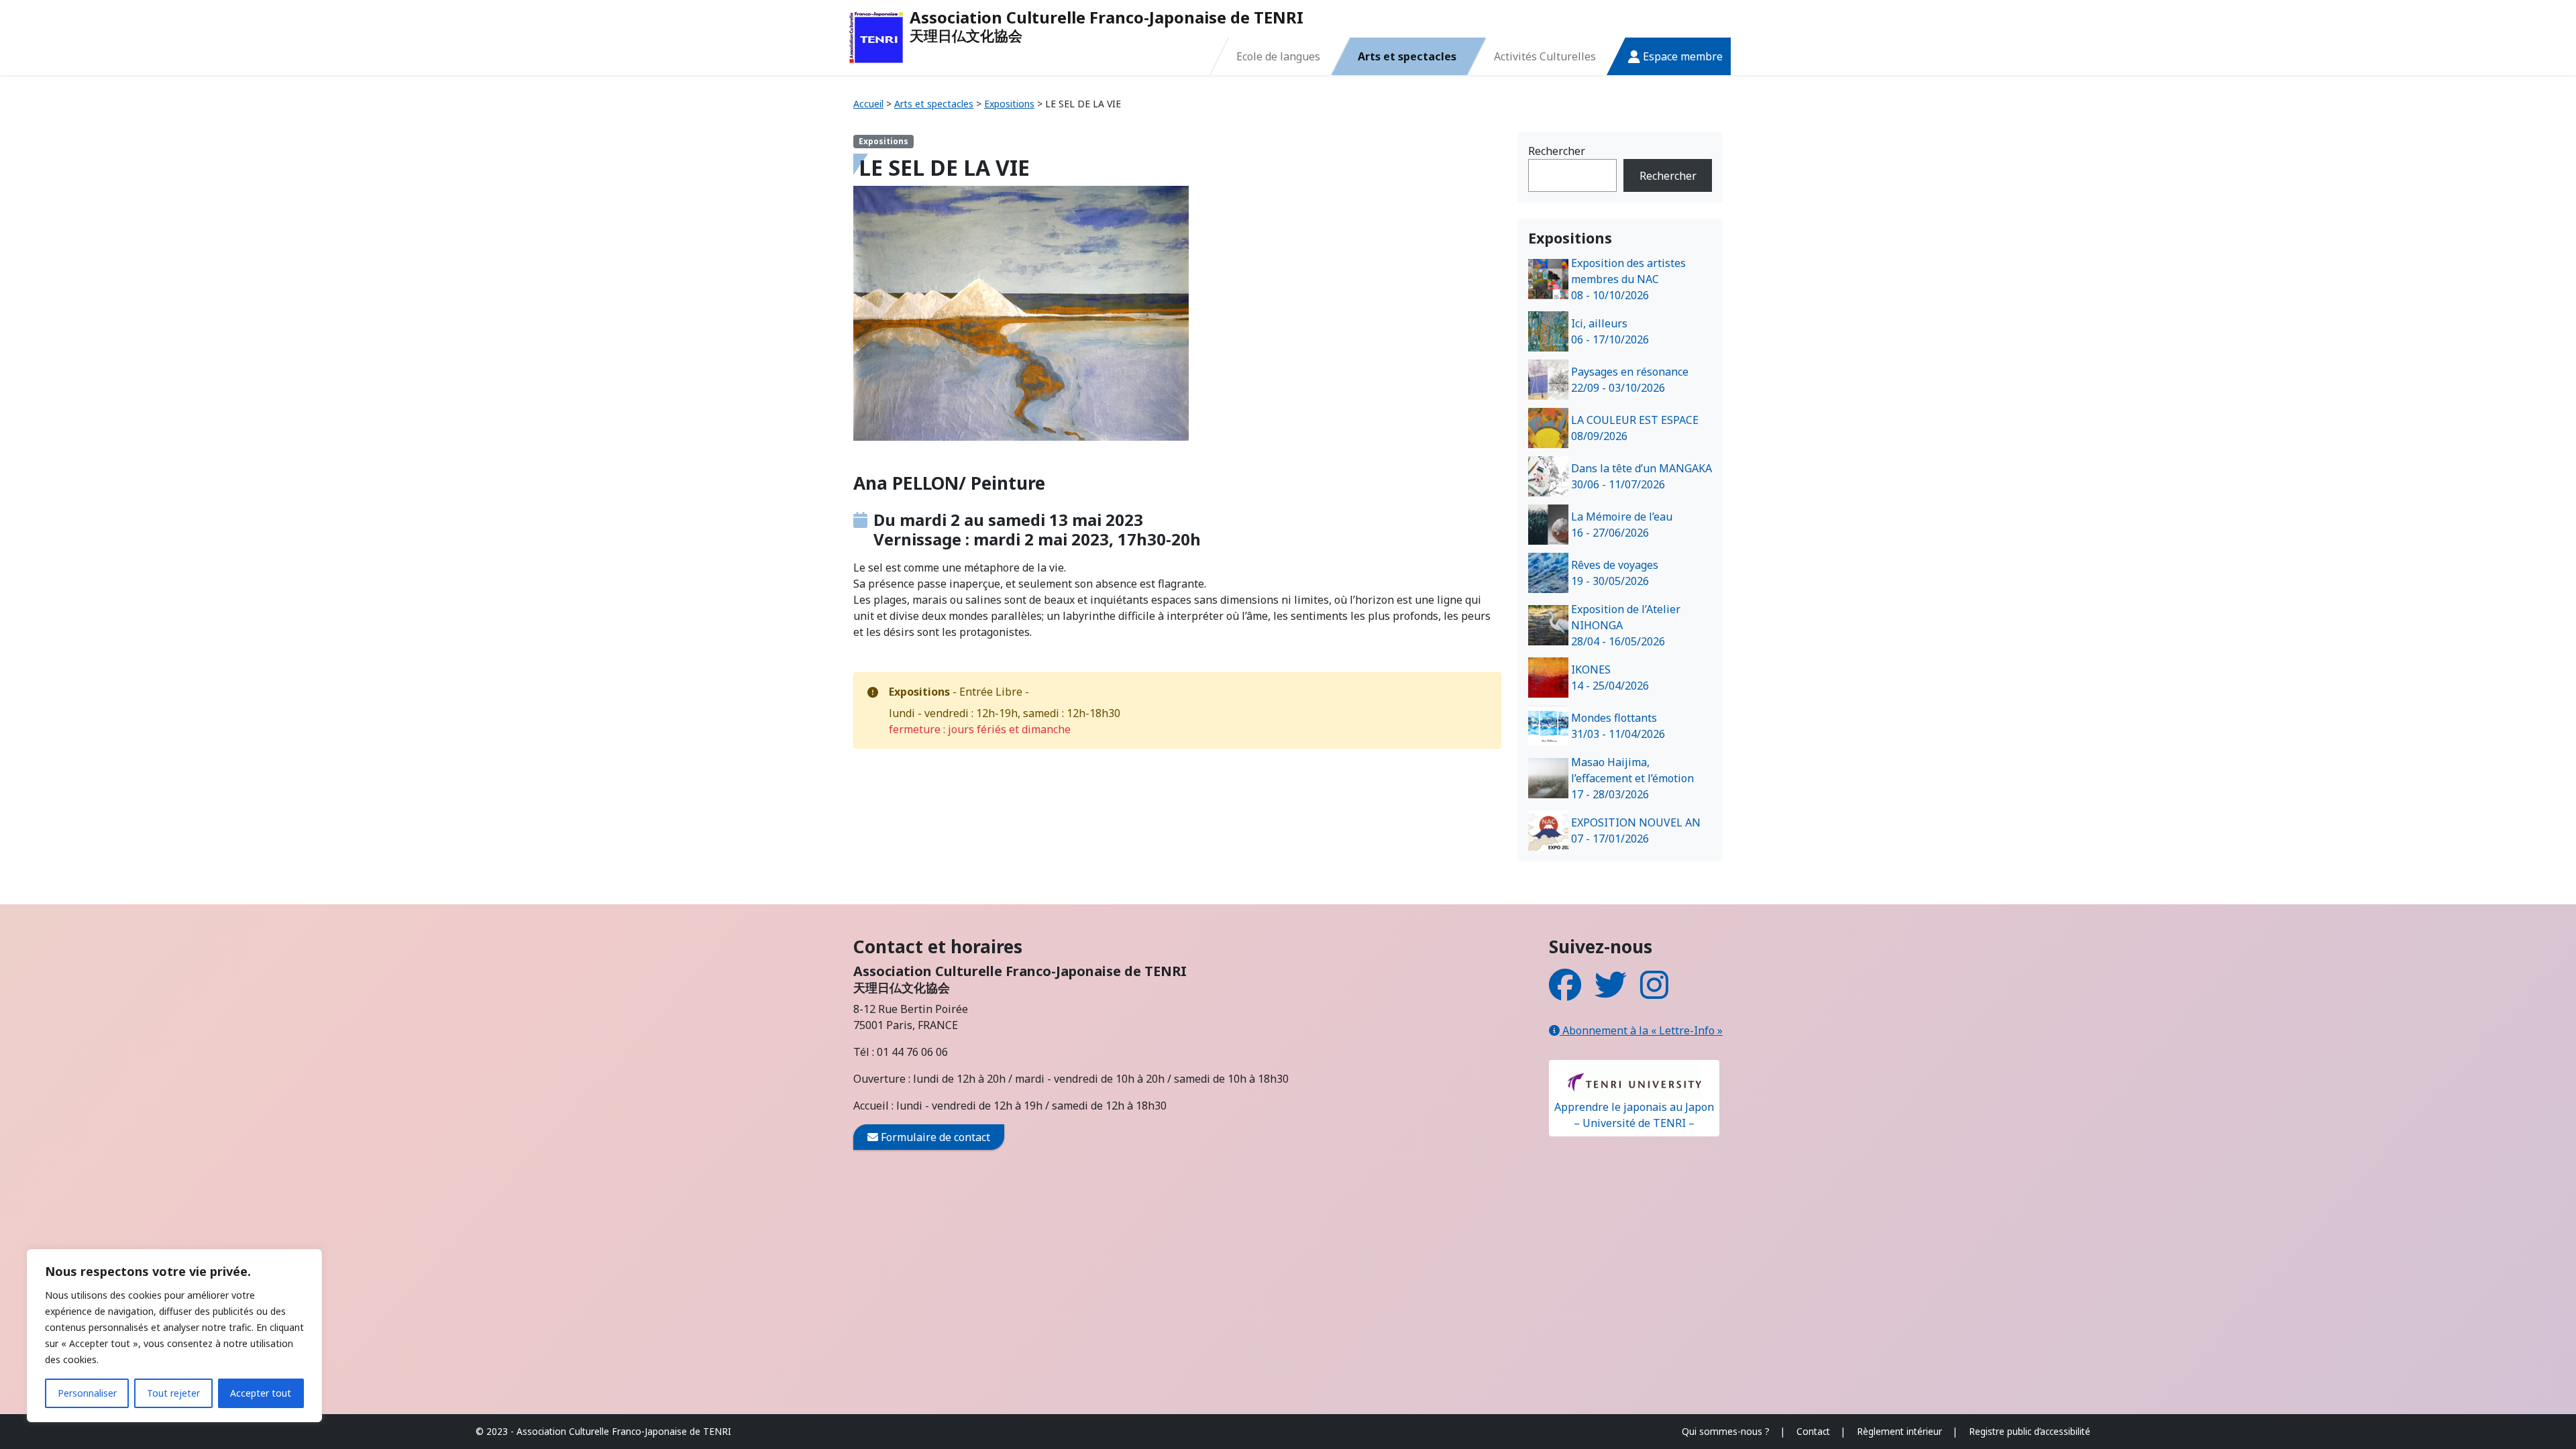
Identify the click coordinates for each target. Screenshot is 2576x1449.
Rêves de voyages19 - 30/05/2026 (1615, 573)
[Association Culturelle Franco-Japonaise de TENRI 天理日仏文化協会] (876, 38)
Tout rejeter (173, 1393)
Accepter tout (261, 1393)
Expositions (1009, 104)
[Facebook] (1565, 993)
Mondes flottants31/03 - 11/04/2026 (1618, 726)
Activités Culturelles (1545, 56)
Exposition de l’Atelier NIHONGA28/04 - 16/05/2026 (1626, 625)
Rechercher (1557, 151)
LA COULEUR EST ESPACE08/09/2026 (1635, 428)
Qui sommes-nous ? (1726, 1431)
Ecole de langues (1278, 56)
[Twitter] (1611, 993)
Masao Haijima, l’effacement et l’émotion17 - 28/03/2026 (1632, 778)
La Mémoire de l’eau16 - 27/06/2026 (1622, 525)
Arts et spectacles (1407, 56)
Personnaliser (87, 1393)
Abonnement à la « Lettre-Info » (1641, 1030)
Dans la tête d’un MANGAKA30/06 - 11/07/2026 (1642, 476)
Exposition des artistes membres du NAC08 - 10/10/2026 (1628, 279)
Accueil (868, 104)
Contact (1813, 1431)
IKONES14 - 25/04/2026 (1610, 678)
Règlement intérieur (1899, 1431)
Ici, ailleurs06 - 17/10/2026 (1610, 331)
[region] (174, 1336)
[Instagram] (1654, 993)
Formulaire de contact (934, 1137)
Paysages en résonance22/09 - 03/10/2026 (1630, 380)
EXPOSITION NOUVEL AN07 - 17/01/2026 (1636, 830)
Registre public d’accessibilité (2030, 1431)
